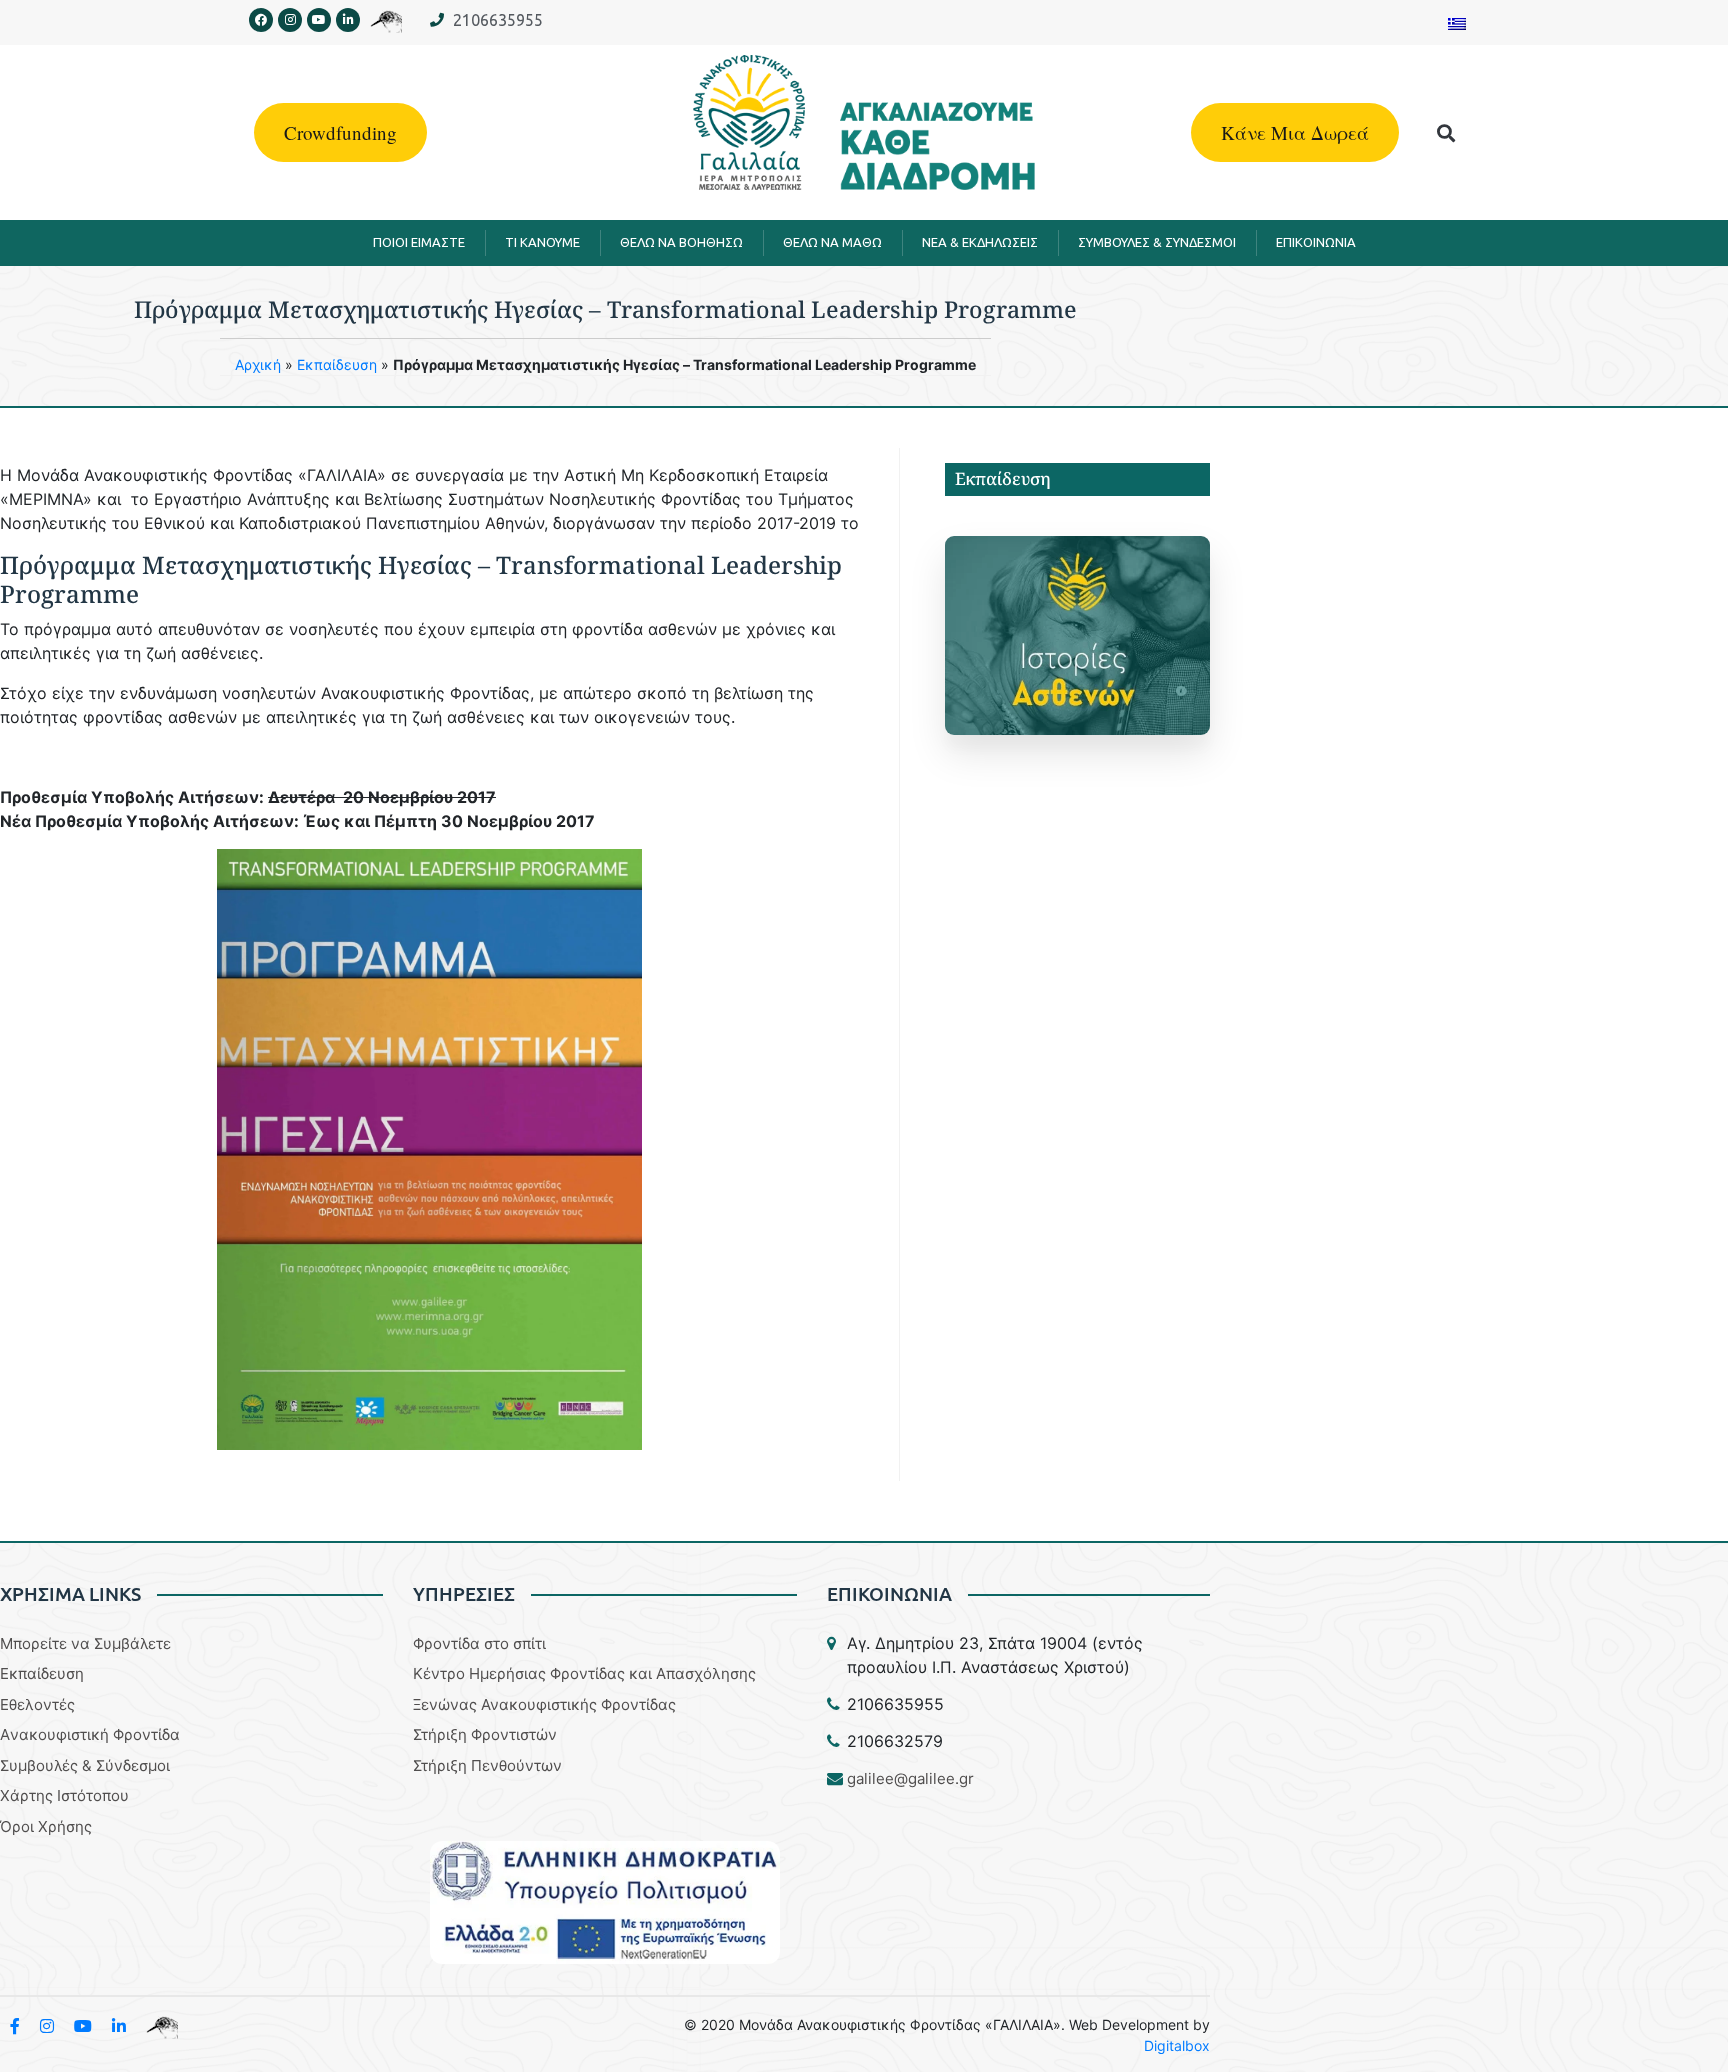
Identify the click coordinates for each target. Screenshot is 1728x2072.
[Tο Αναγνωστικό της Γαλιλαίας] (162, 2026)
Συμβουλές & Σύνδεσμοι (85, 1765)
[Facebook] (261, 20)
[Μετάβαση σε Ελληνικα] (1457, 22)
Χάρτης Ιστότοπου (64, 1795)
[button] (1446, 132)
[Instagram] (290, 20)
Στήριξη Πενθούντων (487, 1765)
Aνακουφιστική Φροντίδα (90, 1734)
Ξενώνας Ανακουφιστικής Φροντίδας (544, 1704)
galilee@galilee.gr (910, 1778)
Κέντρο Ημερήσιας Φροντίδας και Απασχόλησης (584, 1673)
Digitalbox (1177, 2045)
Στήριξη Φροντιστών (485, 1734)
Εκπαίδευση (337, 364)
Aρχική (258, 364)
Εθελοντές (37, 1704)
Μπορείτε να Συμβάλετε (85, 1643)
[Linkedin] (348, 20)
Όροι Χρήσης (46, 1826)
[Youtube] (319, 20)
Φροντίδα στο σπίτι (479, 1643)
